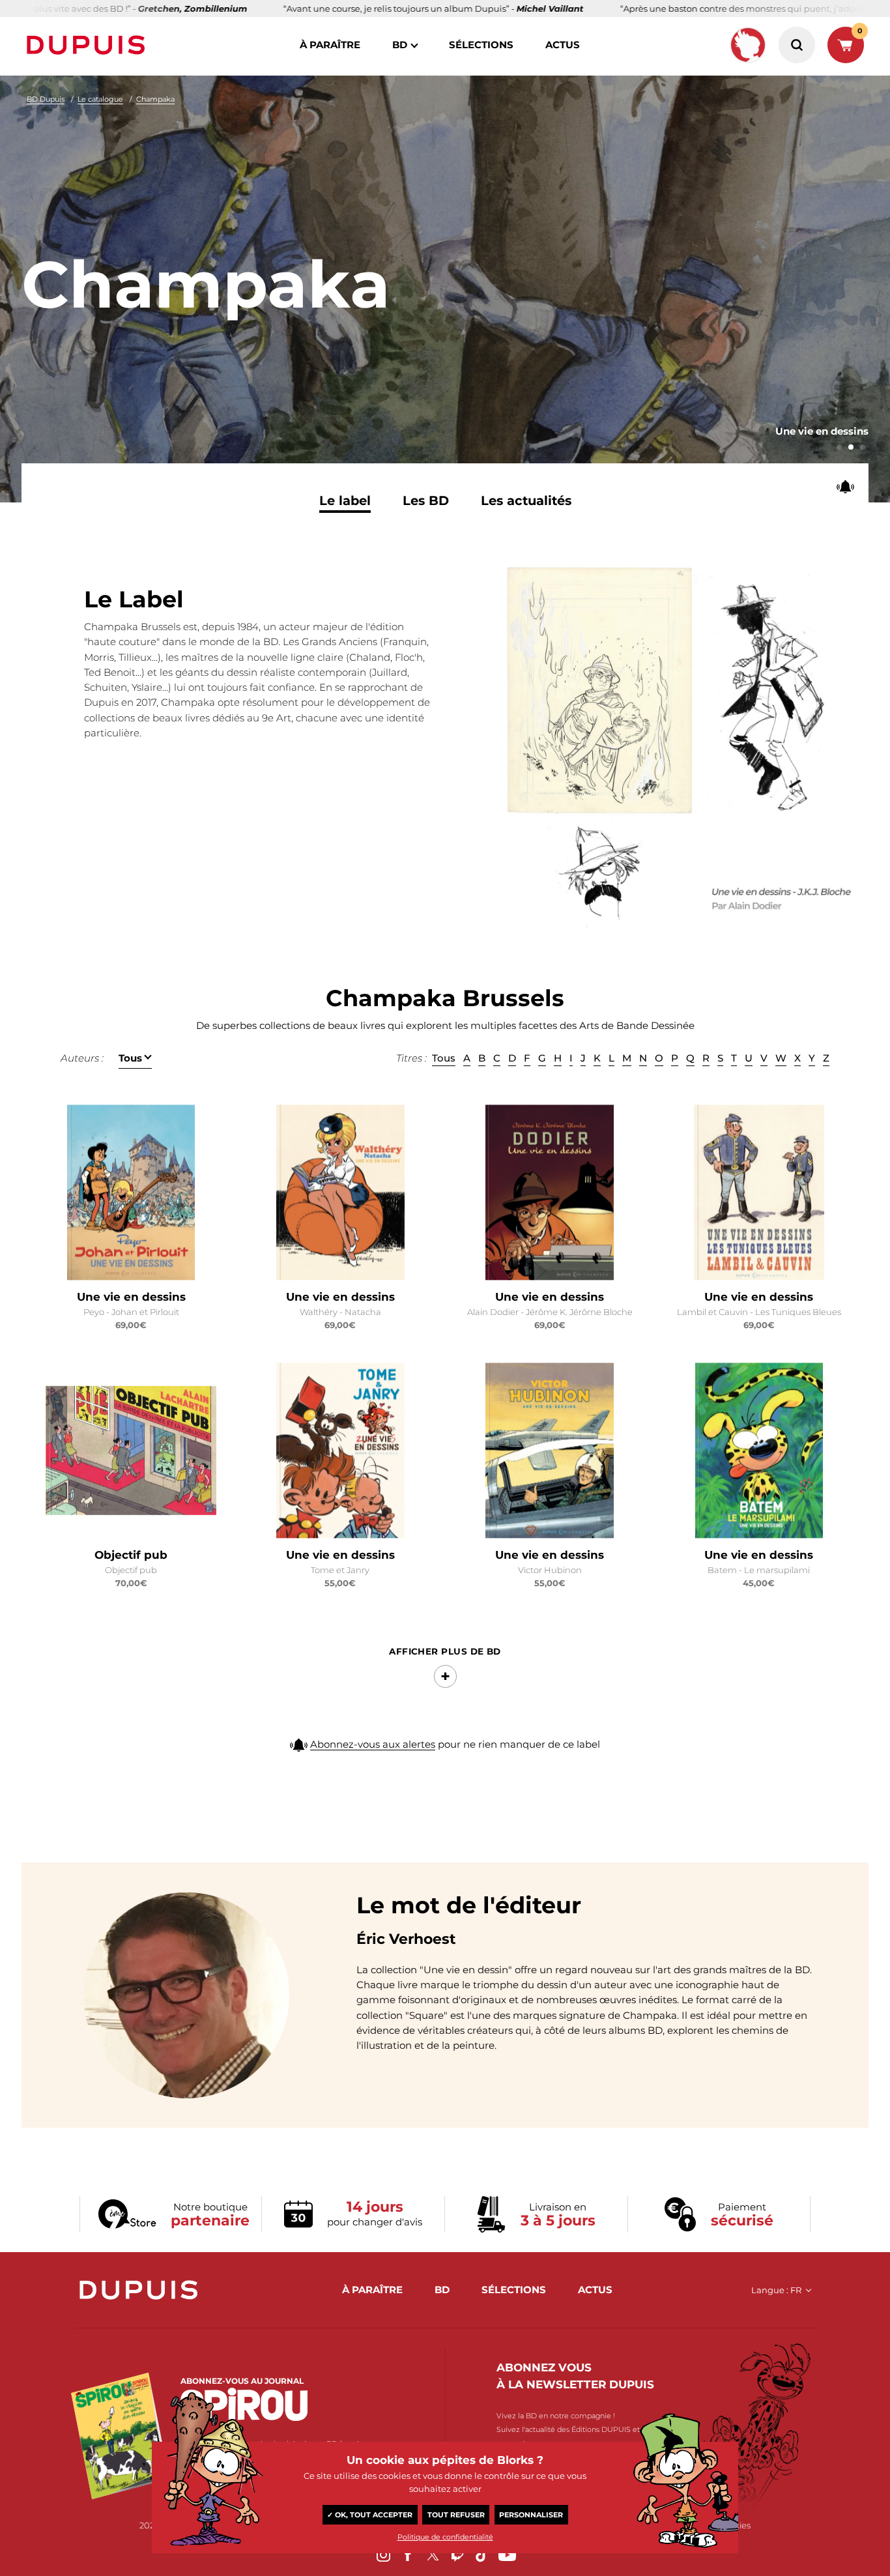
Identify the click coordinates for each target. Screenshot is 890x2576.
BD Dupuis (46, 99)
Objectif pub (131, 1555)
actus (563, 45)
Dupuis (89, 45)
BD (400, 45)
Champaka (155, 99)
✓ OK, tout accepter (370, 2515)
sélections (481, 45)
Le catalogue (100, 99)
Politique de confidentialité (445, 2537)
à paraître (330, 45)
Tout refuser (456, 2515)
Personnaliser (531, 2515)
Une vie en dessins (131, 1297)
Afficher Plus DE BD (445, 1651)
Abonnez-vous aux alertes (373, 1744)
